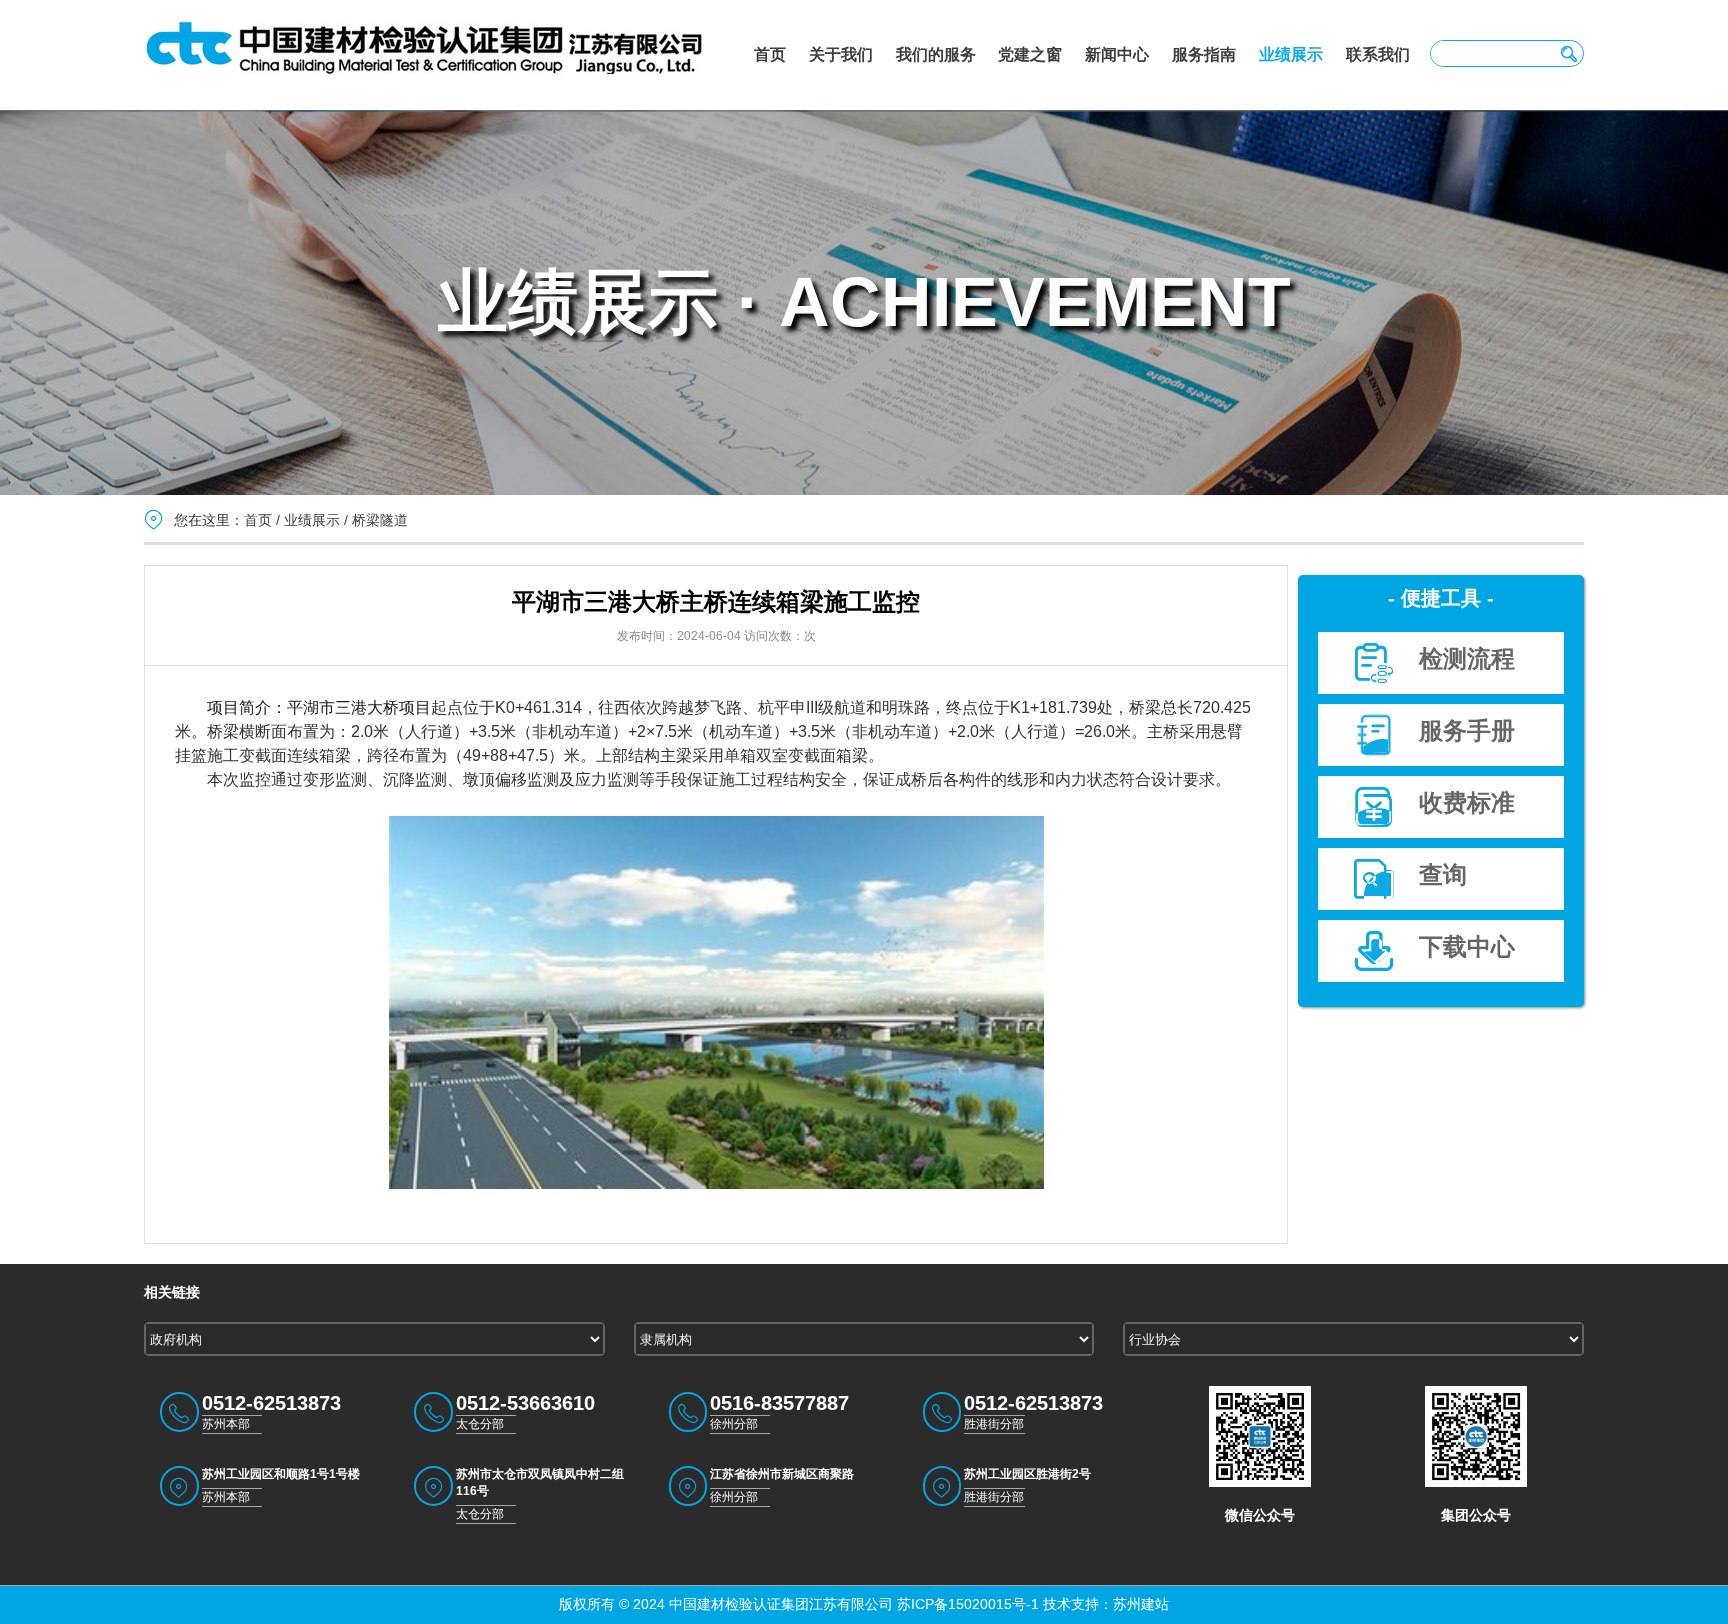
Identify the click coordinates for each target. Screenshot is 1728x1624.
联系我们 (1378, 54)
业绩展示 (1291, 54)
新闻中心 (1117, 54)
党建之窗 (1030, 54)
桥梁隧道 (380, 520)
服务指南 (1204, 54)
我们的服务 (936, 54)
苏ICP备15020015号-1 (966, 1604)
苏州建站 (1141, 1604)
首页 (770, 54)
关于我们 (841, 54)
